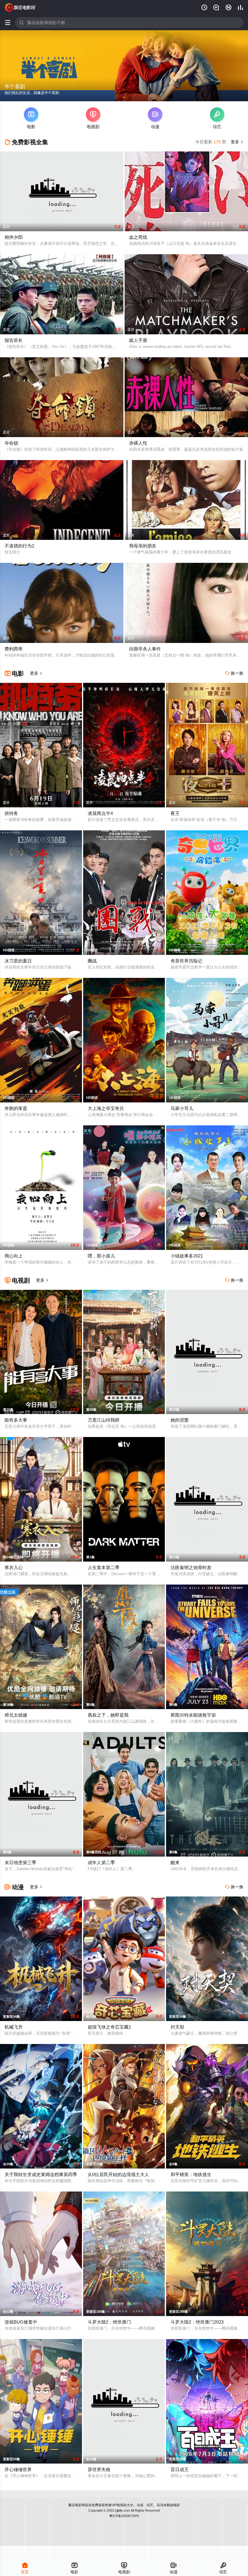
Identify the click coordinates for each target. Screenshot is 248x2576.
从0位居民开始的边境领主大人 (118, 2174)
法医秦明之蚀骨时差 (191, 1567)
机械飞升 (14, 2027)
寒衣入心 (14, 1567)
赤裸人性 (138, 443)
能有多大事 (16, 1420)
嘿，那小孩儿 (101, 1256)
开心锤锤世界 (18, 2469)
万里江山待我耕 (104, 1420)
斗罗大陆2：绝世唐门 (109, 2322)
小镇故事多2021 (187, 1256)
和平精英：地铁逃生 (191, 2174)
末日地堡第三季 (20, 1862)
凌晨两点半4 (100, 813)
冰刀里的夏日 (18, 961)
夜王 (175, 813)
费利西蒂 (14, 649)
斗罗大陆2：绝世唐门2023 (197, 2322)
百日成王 (180, 2469)
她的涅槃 (180, 1420)
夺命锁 (11, 443)
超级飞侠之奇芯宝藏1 (109, 2027)
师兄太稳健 (16, 1715)
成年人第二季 (101, 1862)
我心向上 (14, 1256)
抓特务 (11, 813)
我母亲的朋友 (143, 546)
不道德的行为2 (19, 546)
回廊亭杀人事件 (145, 649)
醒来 (175, 1862)
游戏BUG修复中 (21, 2322)
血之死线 (138, 237)
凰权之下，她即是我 (108, 1715)
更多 (237, 142)
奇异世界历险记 (186, 961)
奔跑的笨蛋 (16, 1108)
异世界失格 (99, 2469)
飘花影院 (20, 8)
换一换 (234, 673)
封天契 (177, 2027)
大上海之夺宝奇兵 (106, 1108)
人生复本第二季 (104, 1567)
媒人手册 (138, 340)
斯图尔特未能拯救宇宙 (193, 1715)
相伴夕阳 (14, 237)
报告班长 (14, 340)
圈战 (92, 961)
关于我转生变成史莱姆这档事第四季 (41, 2174)
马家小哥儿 (182, 1108)
